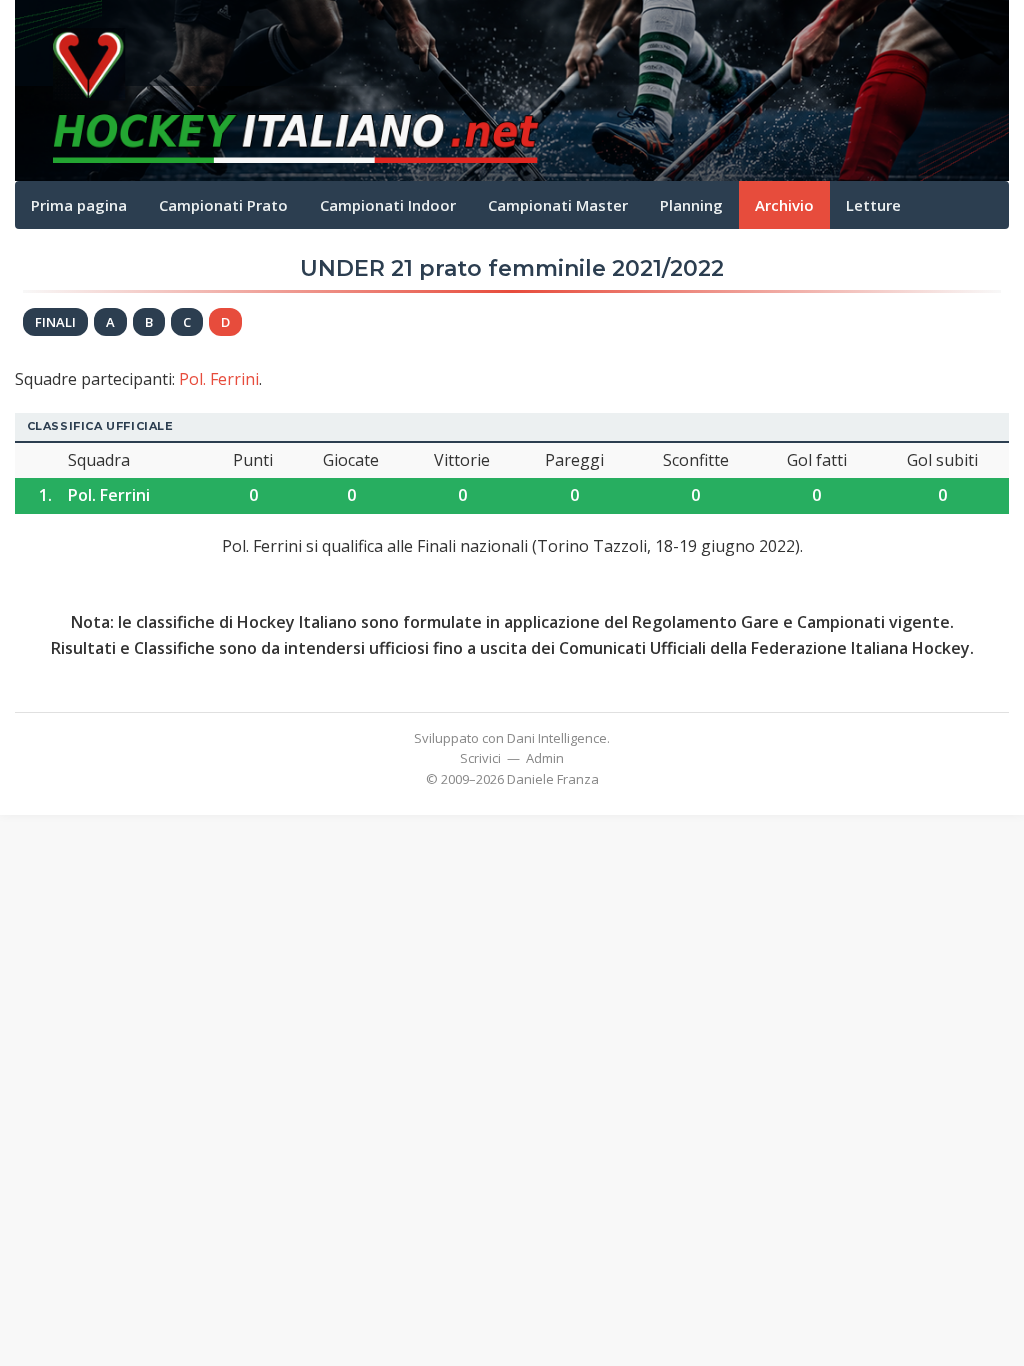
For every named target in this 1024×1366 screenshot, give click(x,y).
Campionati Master (558, 205)
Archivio (784, 205)
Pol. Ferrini (219, 379)
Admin (545, 758)
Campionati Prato (223, 205)
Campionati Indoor (388, 205)
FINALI (55, 322)
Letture (873, 205)
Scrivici (480, 758)
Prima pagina (79, 205)
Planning (691, 205)
